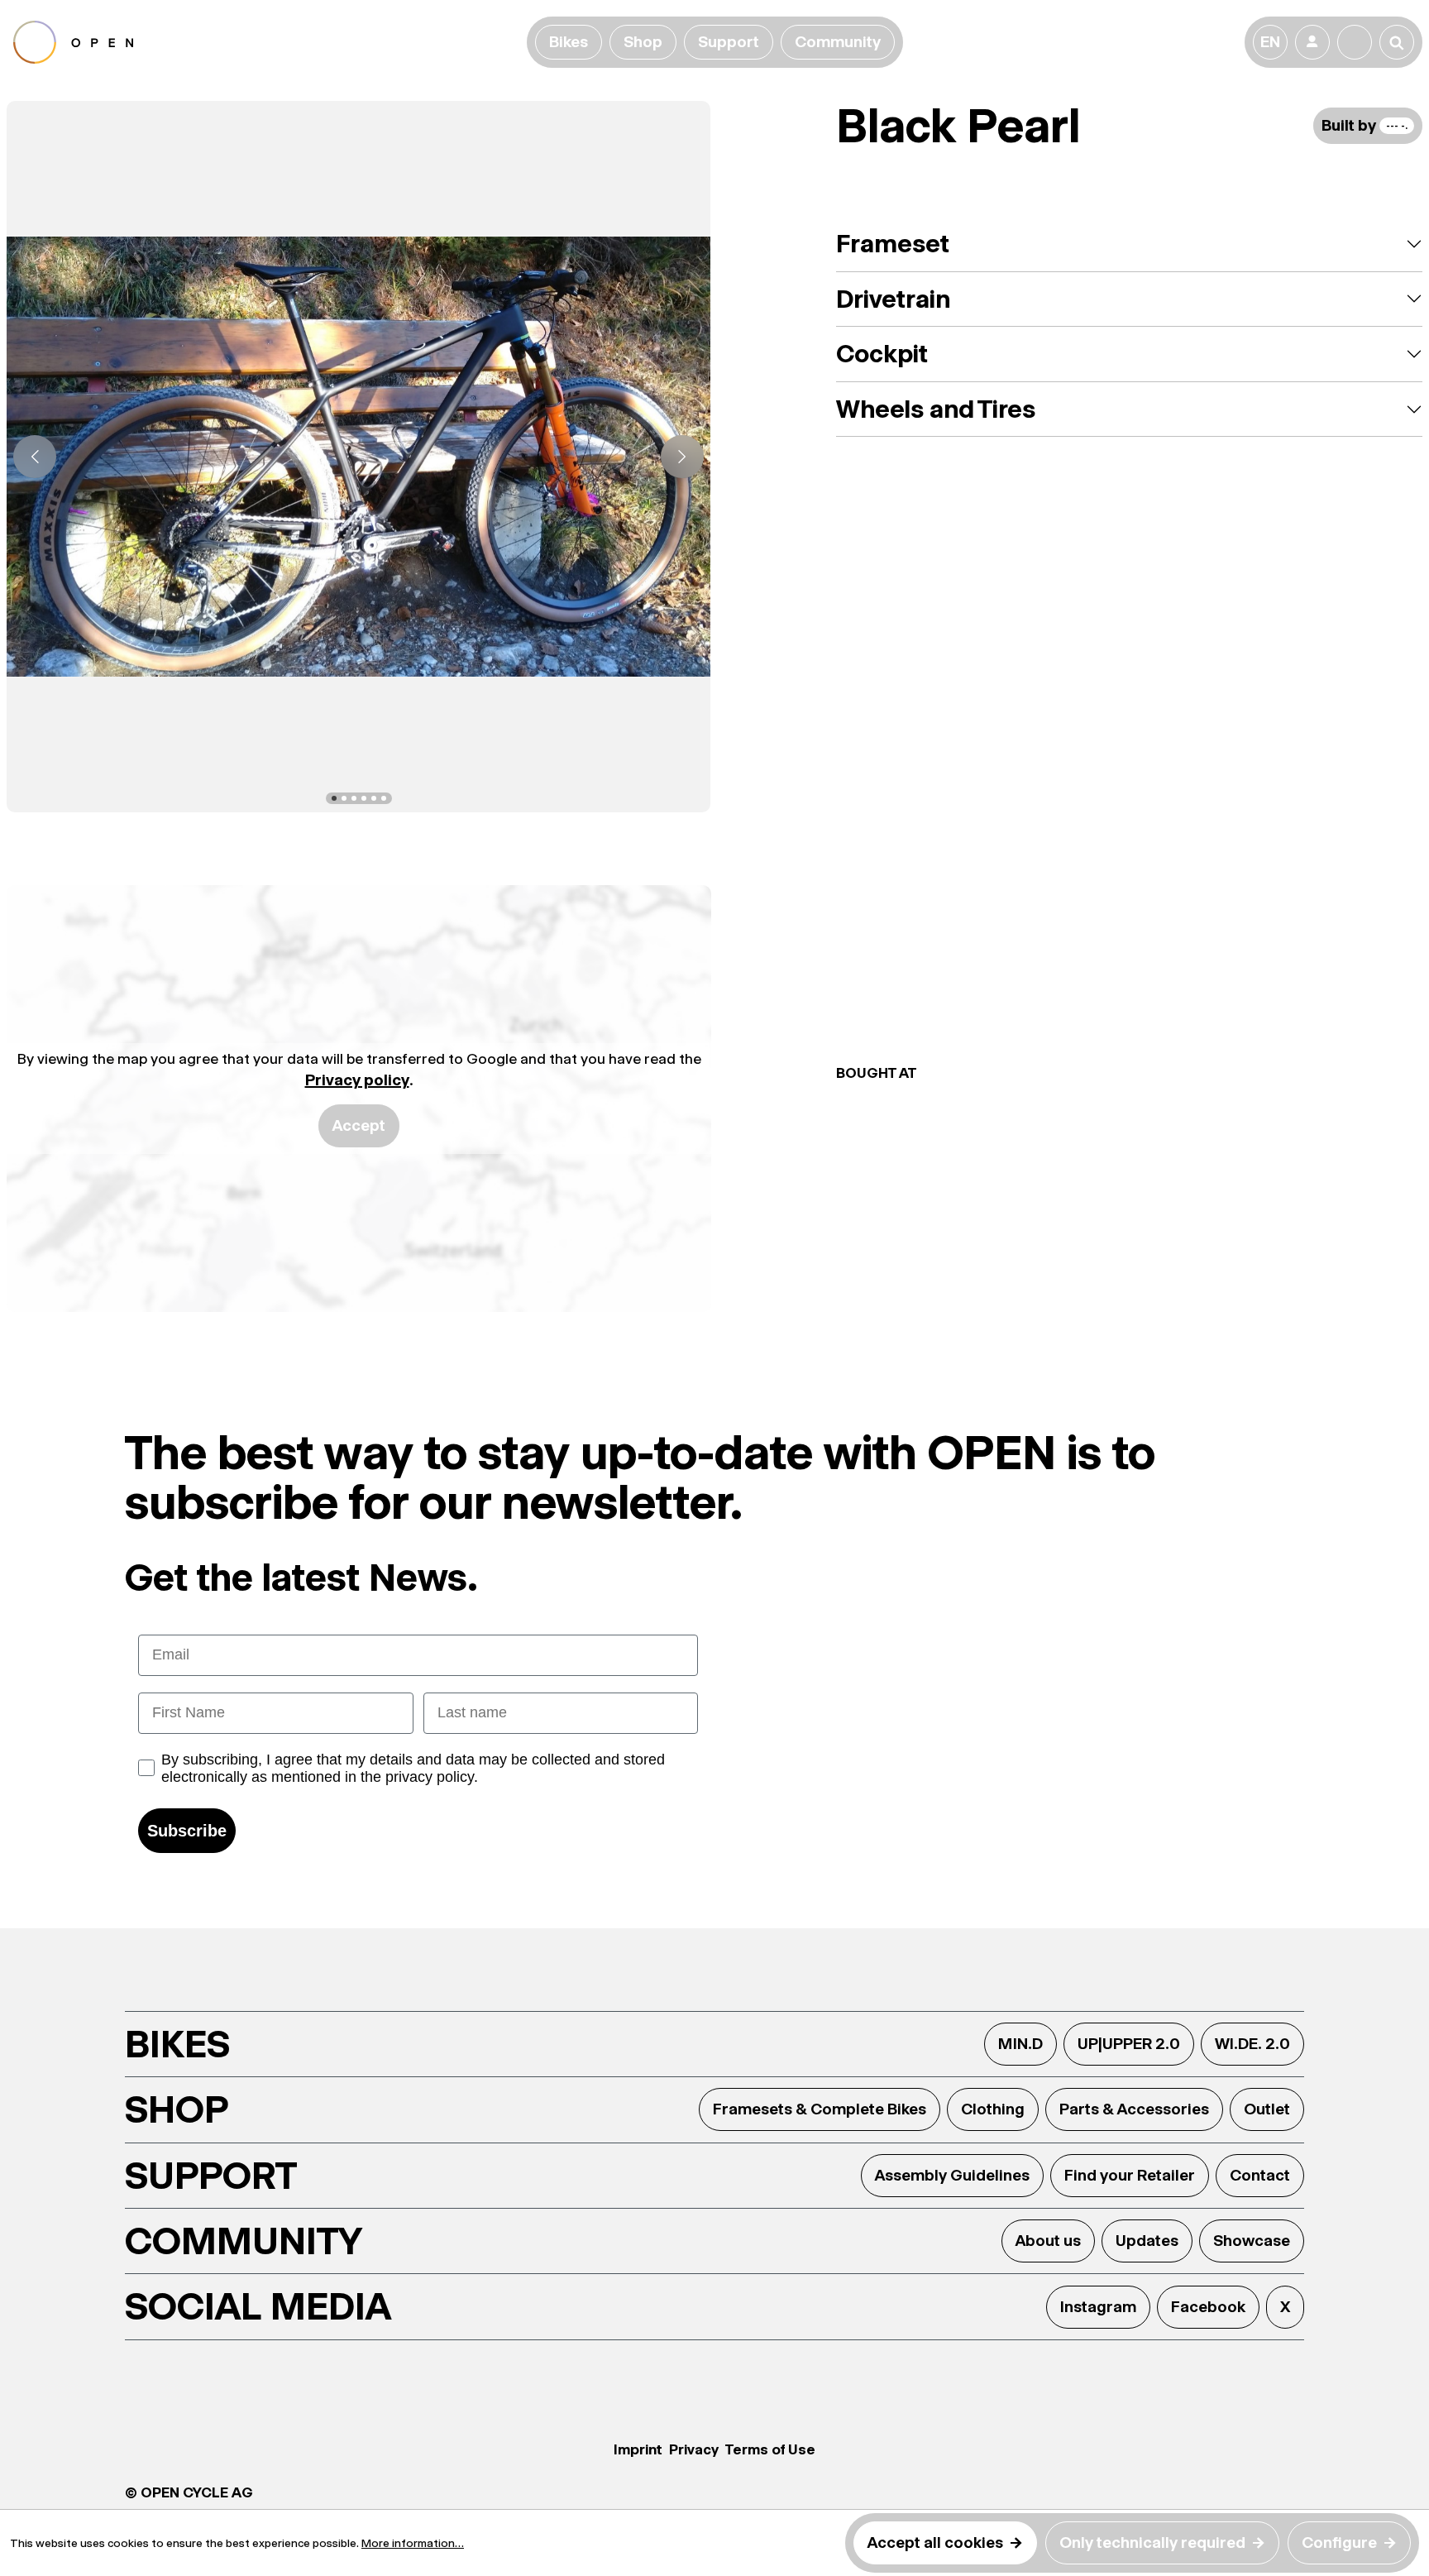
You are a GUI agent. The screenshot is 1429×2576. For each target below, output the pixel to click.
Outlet (1267, 2109)
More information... (413, 2543)
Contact (1260, 2175)
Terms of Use (770, 2449)
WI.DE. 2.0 (1252, 2044)
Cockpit (882, 354)
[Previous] (35, 457)
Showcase (1252, 2241)
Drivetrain (893, 299)
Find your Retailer (1130, 2175)
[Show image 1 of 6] (334, 798)
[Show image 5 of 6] (374, 798)
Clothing (993, 2109)
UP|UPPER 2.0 (1129, 2044)
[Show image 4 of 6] (364, 798)
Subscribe (187, 1831)
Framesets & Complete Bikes (820, 2109)
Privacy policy (357, 1080)
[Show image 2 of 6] (344, 798)
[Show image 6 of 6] (384, 798)
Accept (359, 1125)
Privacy (694, 2449)
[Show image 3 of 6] (354, 798)
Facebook (1208, 2307)
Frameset (893, 244)
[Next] (682, 457)
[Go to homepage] (267, 42)
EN (1270, 42)
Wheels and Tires (936, 409)
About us (1048, 2241)
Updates (1147, 2241)
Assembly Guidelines (952, 2175)
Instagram (1098, 2307)
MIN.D (1020, 2044)
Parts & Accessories (1134, 2109)
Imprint (638, 2449)
